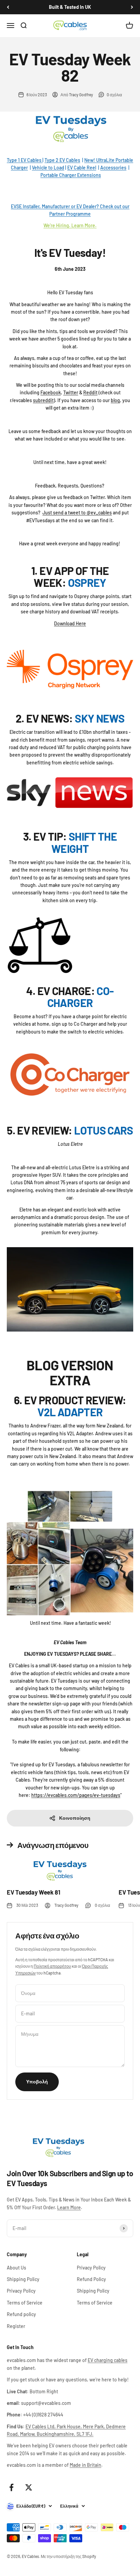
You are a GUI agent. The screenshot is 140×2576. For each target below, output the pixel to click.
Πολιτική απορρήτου (52, 1966)
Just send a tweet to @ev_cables (77, 513)
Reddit (90, 392)
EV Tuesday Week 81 (33, 1892)
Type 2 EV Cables (62, 160)
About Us (16, 2268)
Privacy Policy (21, 2291)
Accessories (113, 168)
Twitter (71, 392)
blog (115, 400)
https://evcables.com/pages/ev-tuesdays (76, 1795)
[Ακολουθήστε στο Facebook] (11, 2487)
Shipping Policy (23, 2279)
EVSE (17, 206)
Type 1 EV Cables (25, 160)
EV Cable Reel (82, 168)
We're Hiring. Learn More (69, 225)
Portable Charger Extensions (71, 175)
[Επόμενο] (132, 7)
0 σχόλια (114, 95)
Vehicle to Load (48, 168)
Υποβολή (37, 2082)
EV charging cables (108, 2360)
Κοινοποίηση (75, 1818)
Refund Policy (91, 2279)
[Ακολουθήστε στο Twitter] (29, 2487)
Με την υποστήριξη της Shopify (68, 2556)
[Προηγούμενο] (8, 7)
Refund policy (21, 2314)
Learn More (69, 2207)
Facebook (51, 392)
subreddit (43, 400)
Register (16, 2326)
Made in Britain (85, 2465)
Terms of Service (25, 2303)
